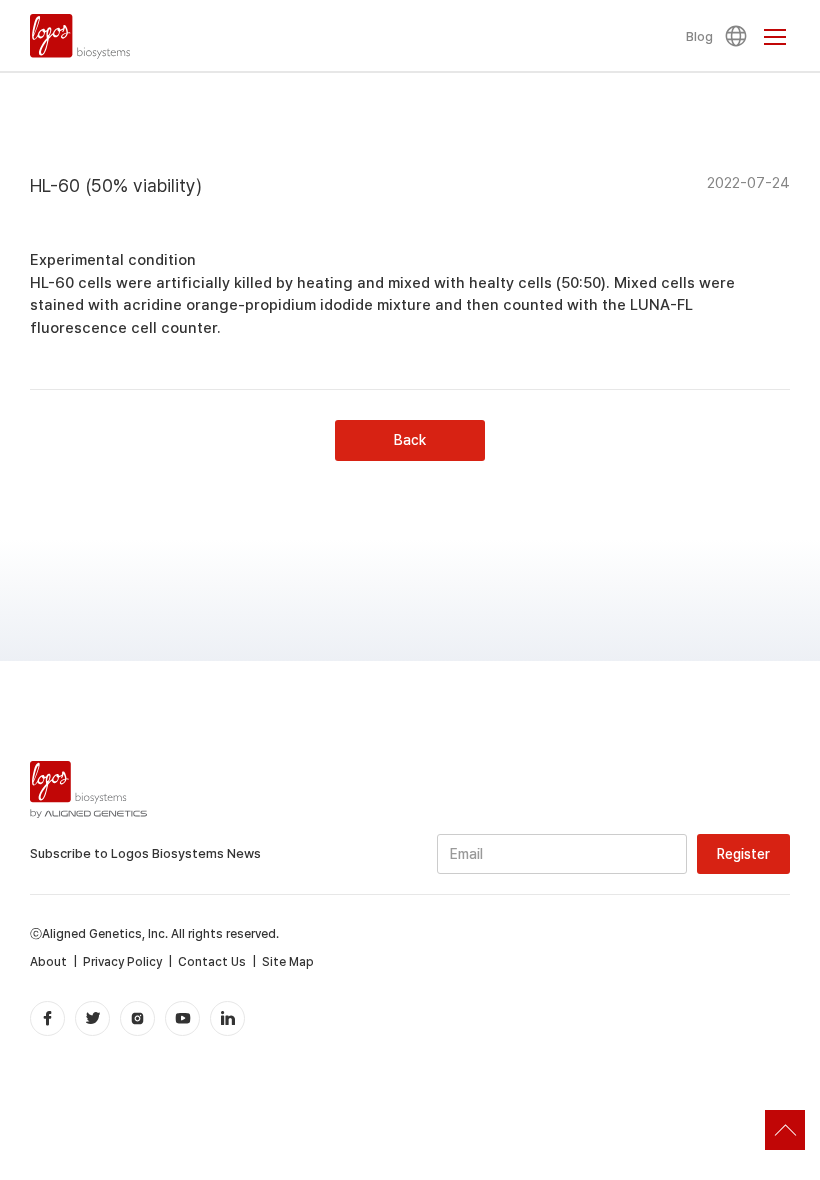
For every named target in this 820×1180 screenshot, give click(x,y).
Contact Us (212, 962)
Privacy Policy (122, 962)
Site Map (288, 962)
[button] (739, 36)
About (48, 962)
